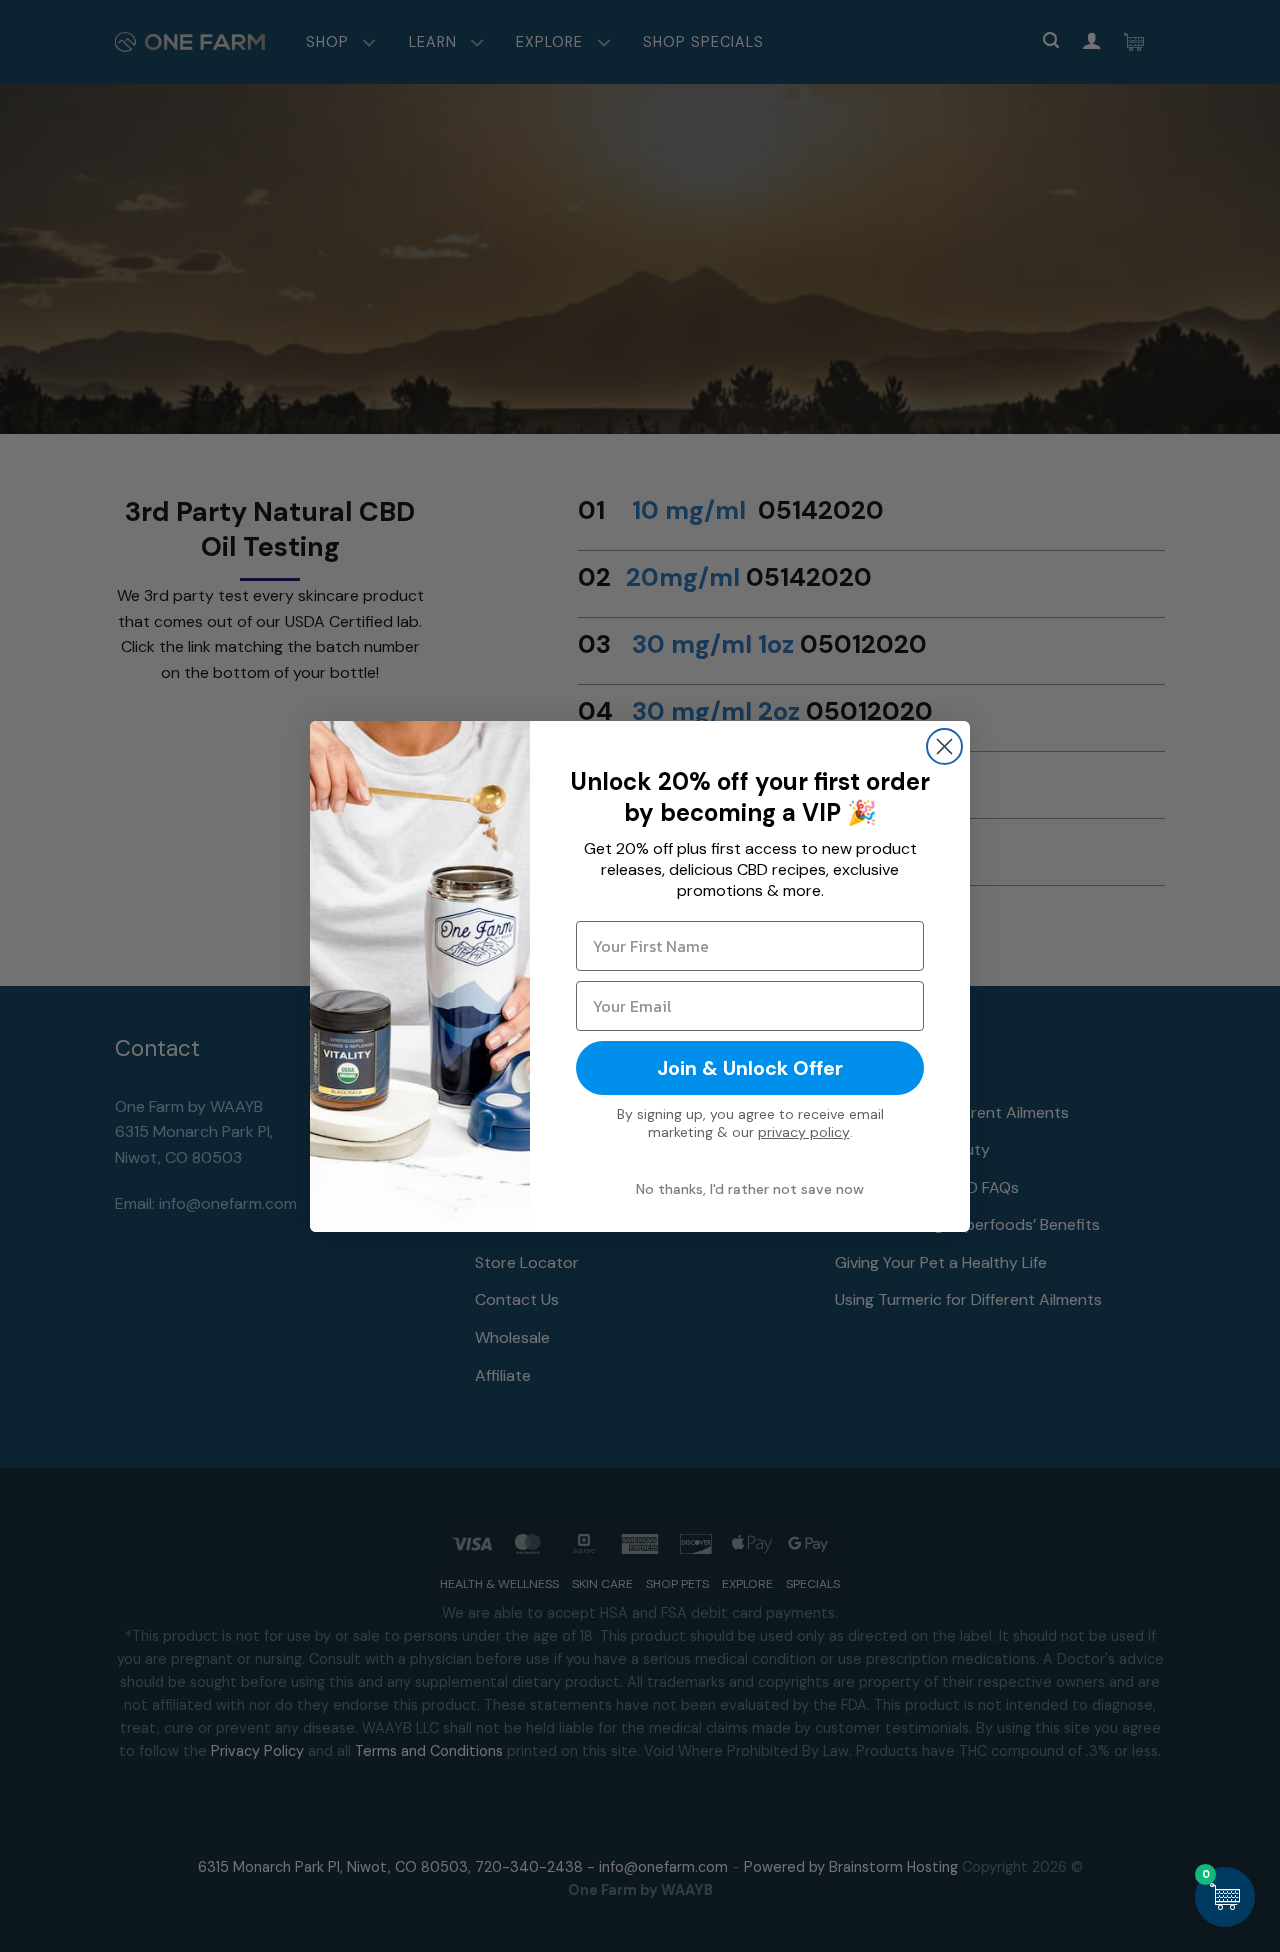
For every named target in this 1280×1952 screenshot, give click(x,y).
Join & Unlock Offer (750, 1068)
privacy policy (804, 1132)
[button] (1225, 1897)
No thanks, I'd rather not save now (750, 1189)
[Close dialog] (944, 746)
